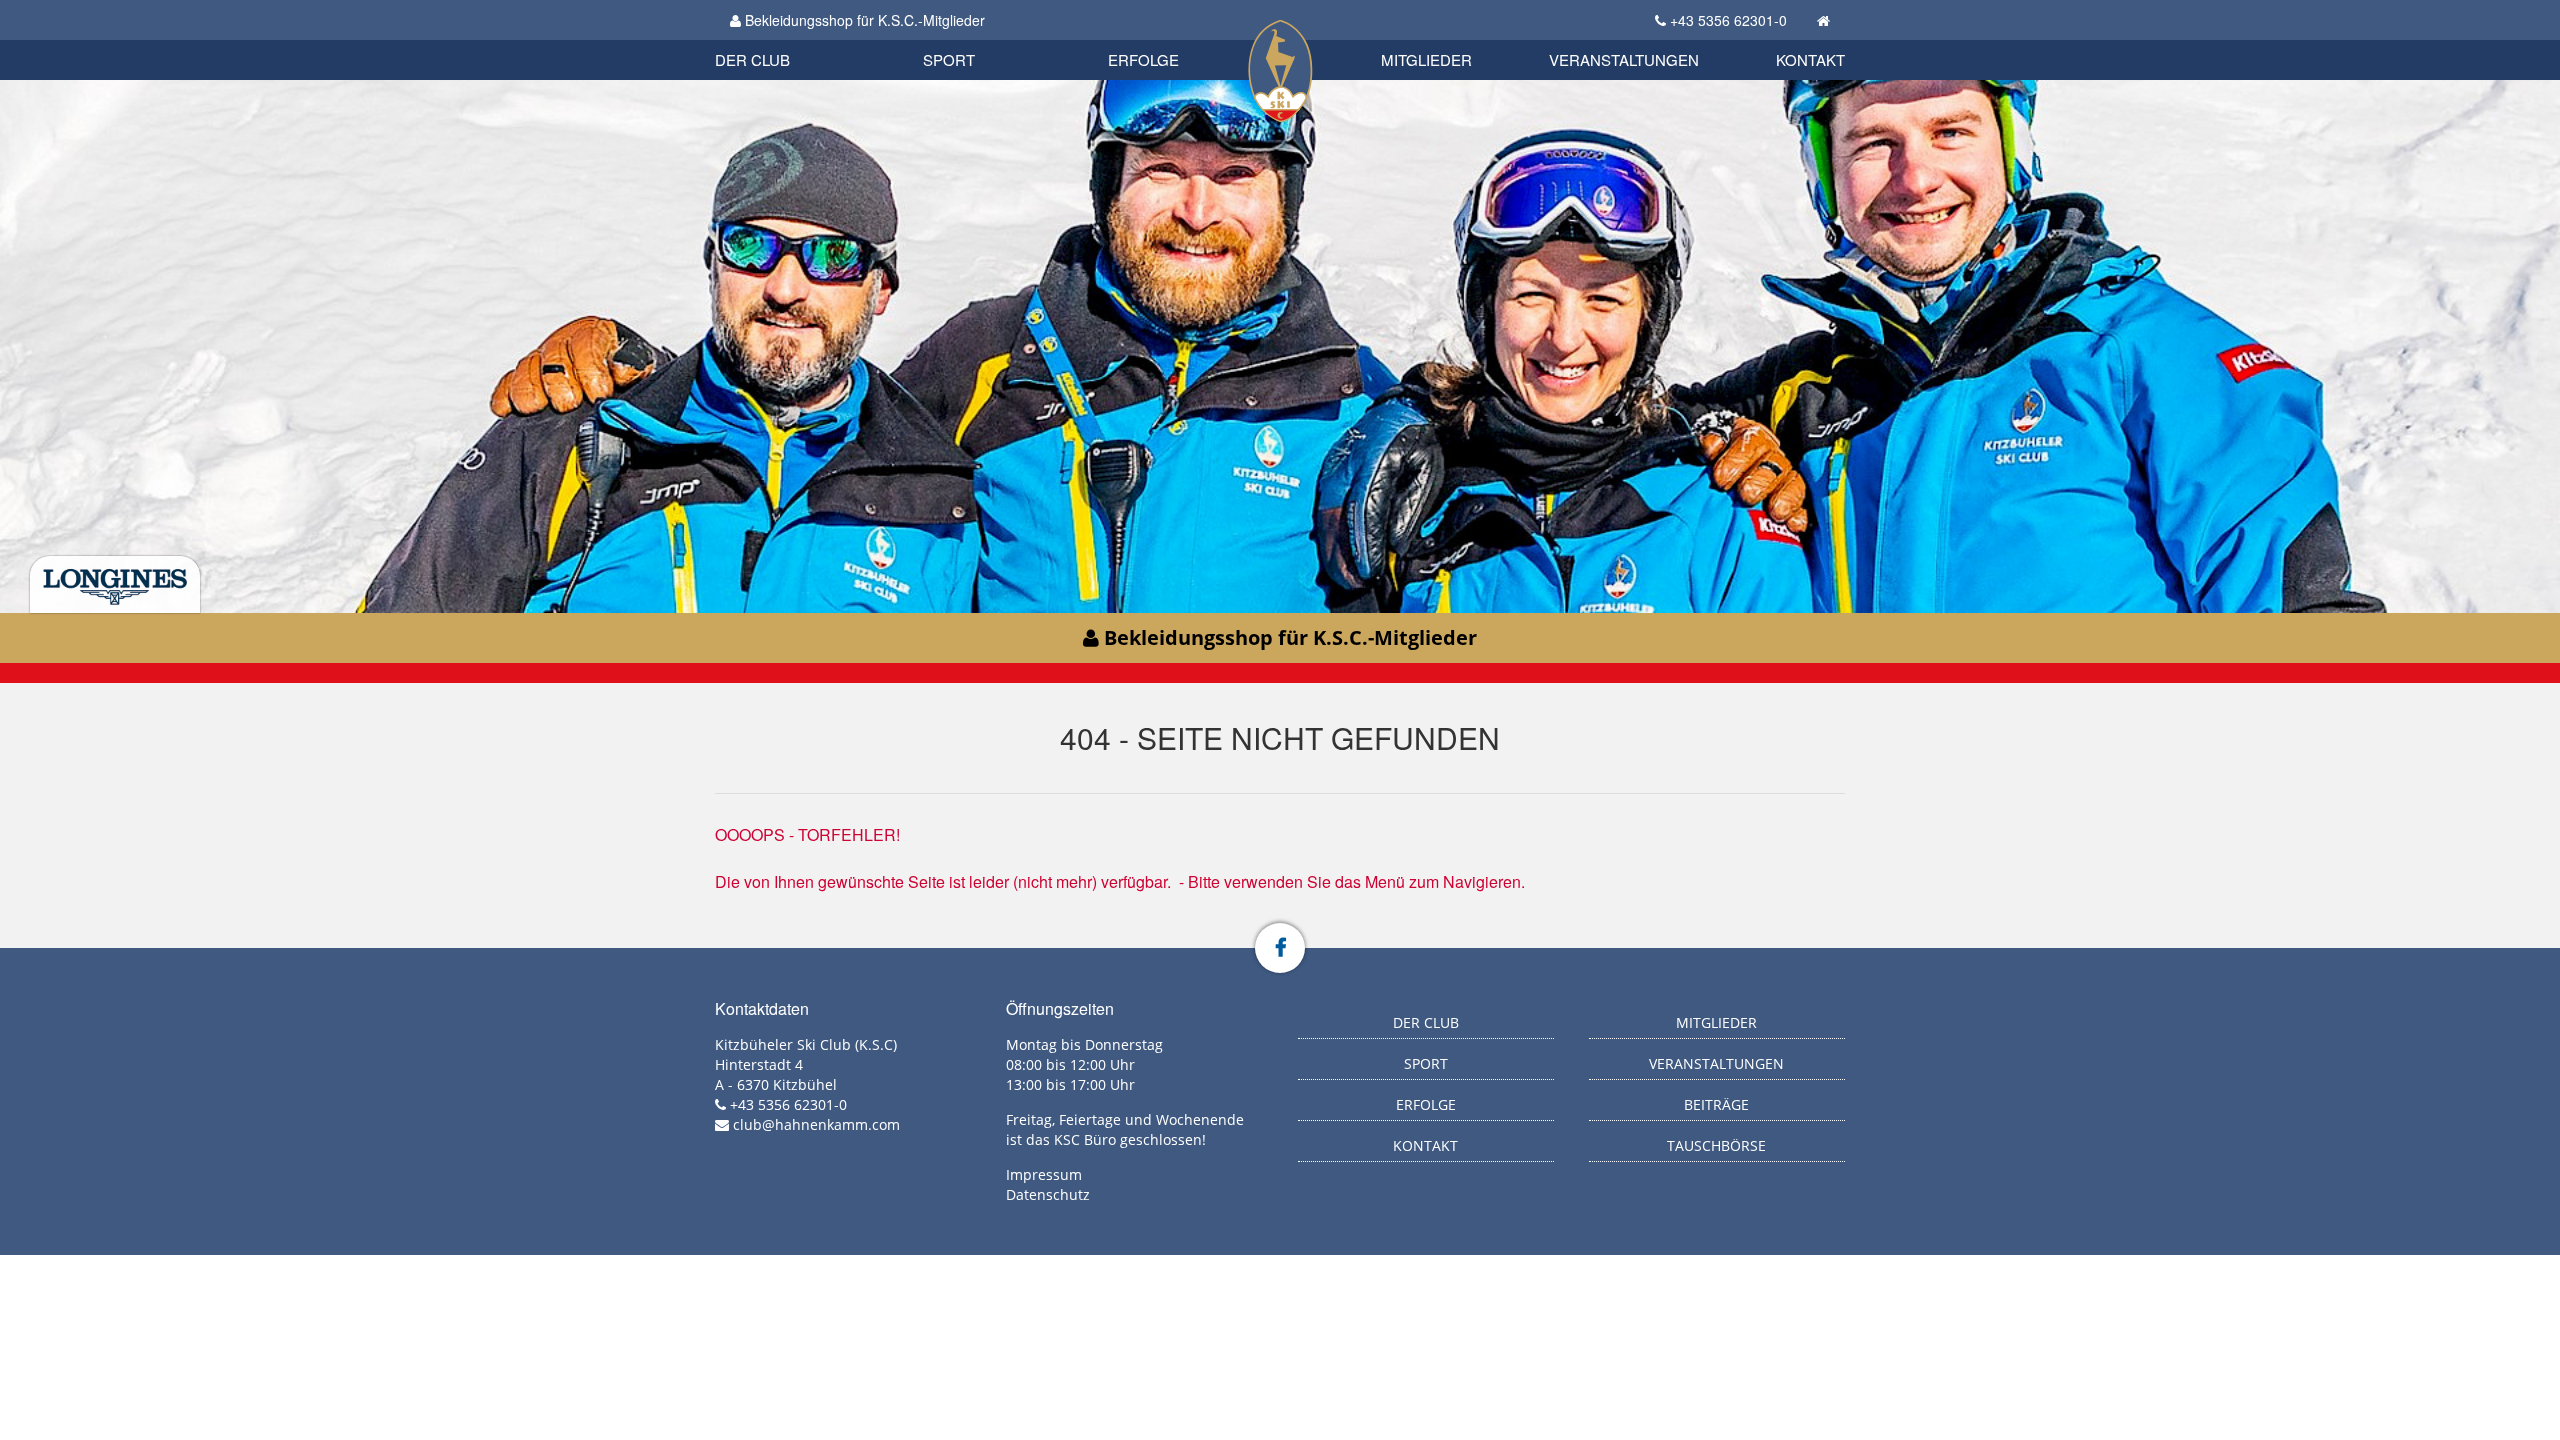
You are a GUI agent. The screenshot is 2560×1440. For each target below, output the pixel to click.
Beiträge (1716, 1104)
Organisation (773, 39)
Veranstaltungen (1624, 59)
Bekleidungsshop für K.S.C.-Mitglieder (863, 20)
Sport (949, 59)
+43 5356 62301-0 (1728, 20)
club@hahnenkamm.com (816, 1124)
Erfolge (1143, 59)
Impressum (1044, 1174)
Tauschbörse (1716, 1145)
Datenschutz (1048, 1194)
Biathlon (786, 37)
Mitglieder (1426, 59)
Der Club (752, 59)
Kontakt (1810, 59)
